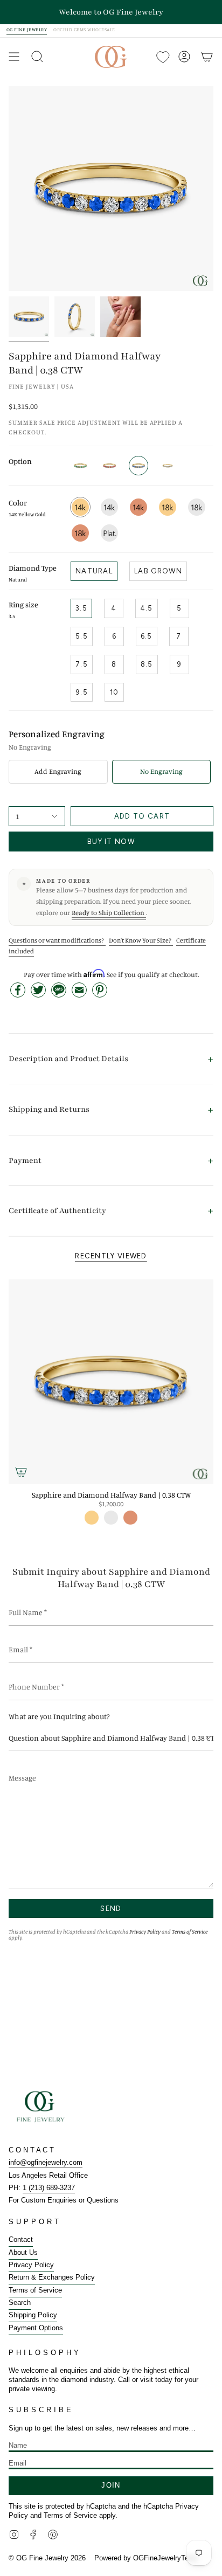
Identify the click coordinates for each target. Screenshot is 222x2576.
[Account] (184, 57)
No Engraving (161, 771)
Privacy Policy (145, 1931)
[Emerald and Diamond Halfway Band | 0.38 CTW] (80, 466)
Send (111, 1909)
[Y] (29, 317)
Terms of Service (190, 1931)
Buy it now (111, 842)
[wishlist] (162, 57)
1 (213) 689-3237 (49, 2188)
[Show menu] (14, 57)
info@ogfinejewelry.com (46, 2162)
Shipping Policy (33, 2315)
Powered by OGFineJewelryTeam (146, 2558)
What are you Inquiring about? (59, 1716)
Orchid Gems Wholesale (84, 30)
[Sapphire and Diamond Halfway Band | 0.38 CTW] (111, 1382)
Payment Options (36, 2328)
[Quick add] (21, 1472)
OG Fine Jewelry (27, 30)
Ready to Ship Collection (109, 913)
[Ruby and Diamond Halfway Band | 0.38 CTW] (109, 466)
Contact (21, 2239)
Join (111, 2485)
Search (20, 2303)
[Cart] (207, 57)
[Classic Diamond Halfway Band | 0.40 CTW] (168, 466)
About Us (23, 2252)
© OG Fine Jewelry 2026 (47, 2558)
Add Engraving (58, 771)
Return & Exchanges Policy (52, 2277)
